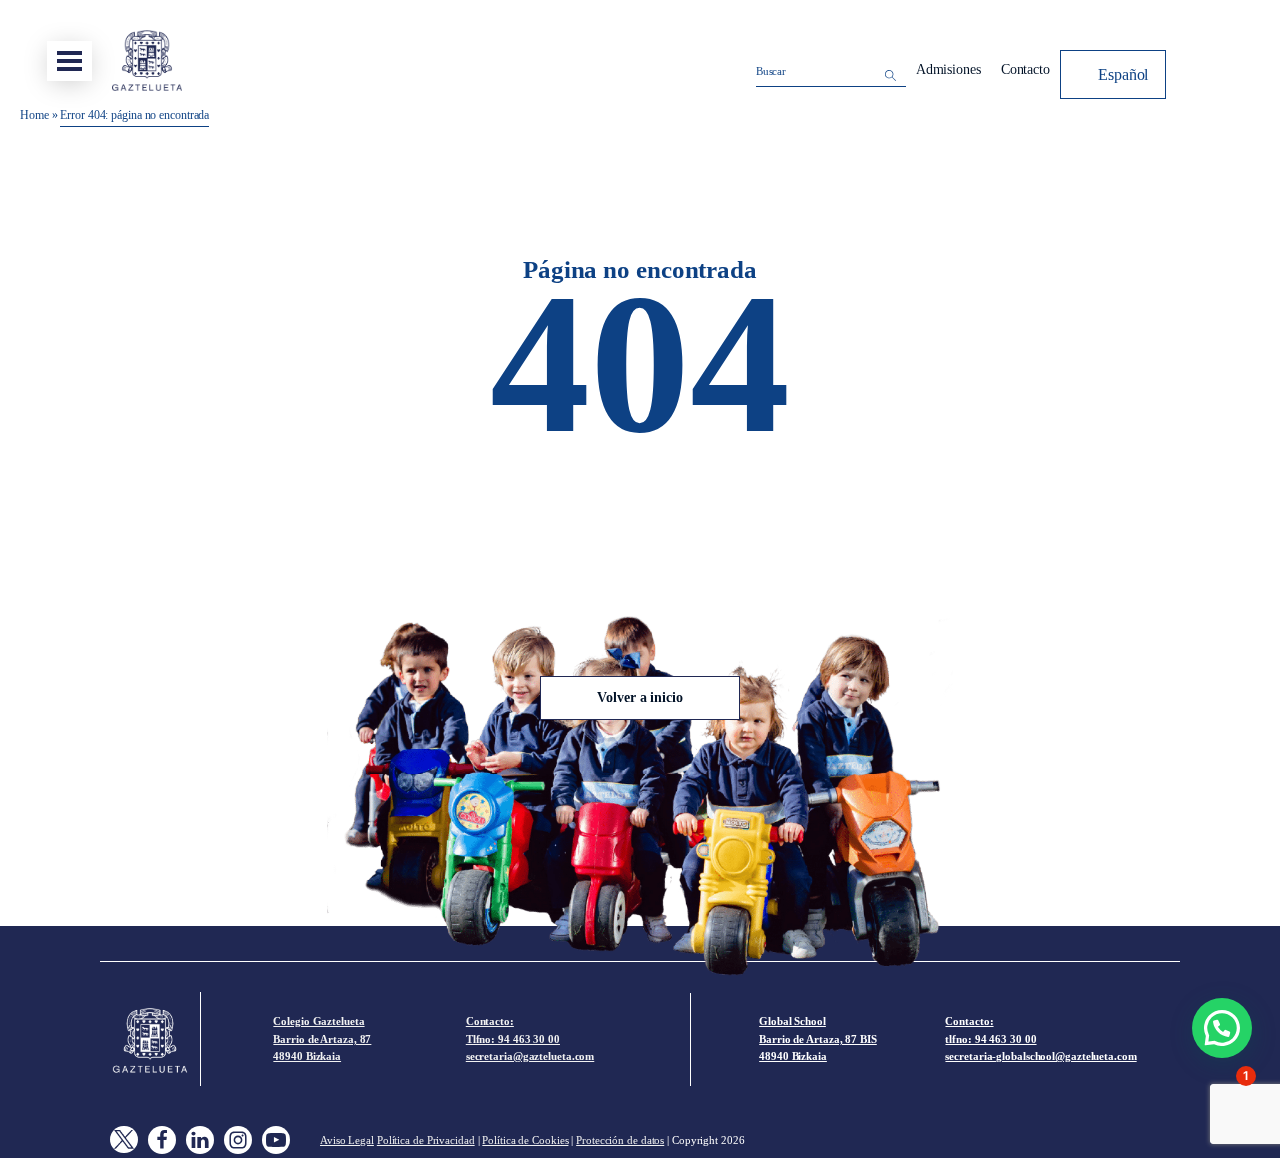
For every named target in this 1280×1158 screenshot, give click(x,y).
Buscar (771, 71)
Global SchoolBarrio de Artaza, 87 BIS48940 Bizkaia (818, 1038)
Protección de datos (620, 1140)
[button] (1222, 1028)
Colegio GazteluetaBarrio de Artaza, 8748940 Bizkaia (322, 1038)
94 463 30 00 (529, 1039)
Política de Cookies (525, 1140)
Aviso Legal (347, 1140)
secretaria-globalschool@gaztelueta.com (1040, 1056)
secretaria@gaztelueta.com (530, 1056)
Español (1123, 74)
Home (34, 115)
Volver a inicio (640, 697)
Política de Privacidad (426, 1140)
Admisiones (948, 69)
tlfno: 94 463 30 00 (990, 1039)
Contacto (1025, 69)
